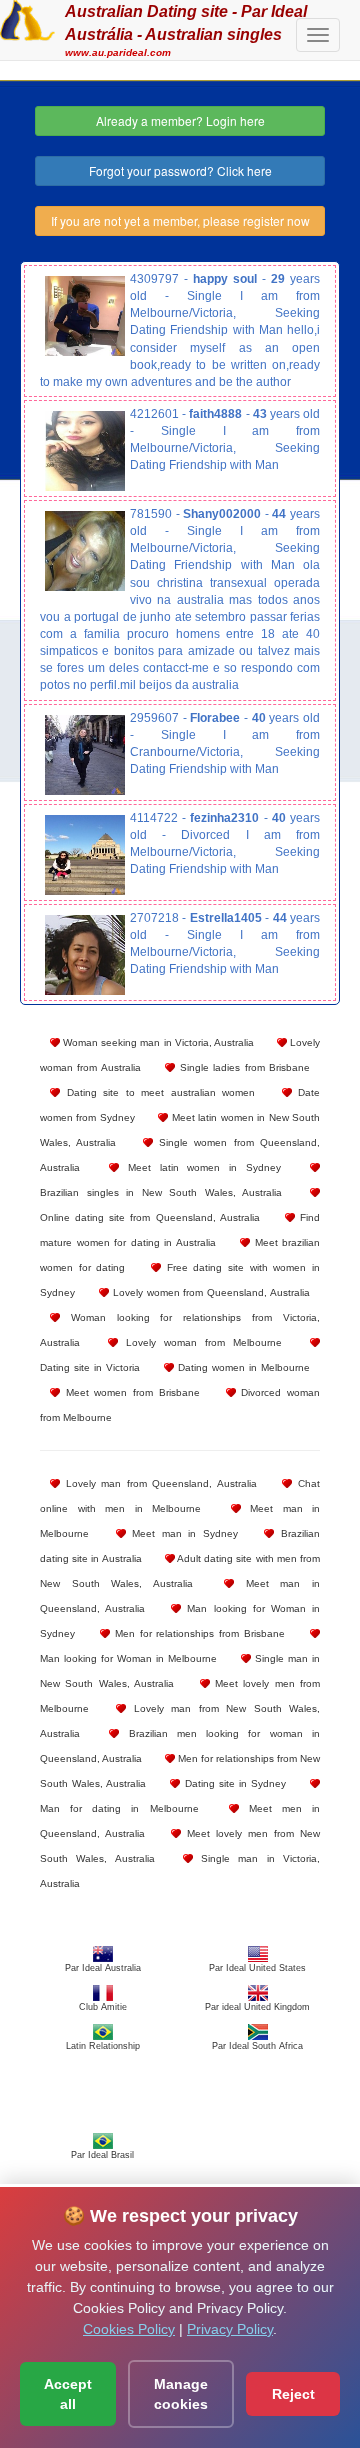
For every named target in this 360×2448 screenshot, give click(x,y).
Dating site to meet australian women (157, 1092)
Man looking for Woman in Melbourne (128, 1658)
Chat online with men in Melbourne (180, 1496)
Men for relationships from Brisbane (197, 1633)
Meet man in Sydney (182, 1533)
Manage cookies (181, 2394)
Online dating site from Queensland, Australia (150, 1217)
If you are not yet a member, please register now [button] (180, 220)
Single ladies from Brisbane (242, 1067)
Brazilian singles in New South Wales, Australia (161, 1192)
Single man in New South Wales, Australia (180, 1671)
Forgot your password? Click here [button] (180, 170)
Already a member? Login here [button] (180, 120)
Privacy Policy (230, 2329)
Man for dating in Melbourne (119, 1808)
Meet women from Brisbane (130, 1392)
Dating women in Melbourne (242, 1367)
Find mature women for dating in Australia (180, 1230)
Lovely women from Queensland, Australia (209, 1292)
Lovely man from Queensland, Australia (158, 1483)
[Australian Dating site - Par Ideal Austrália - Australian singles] (27, 18)
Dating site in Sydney (233, 1783)
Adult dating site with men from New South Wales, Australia (180, 1571)
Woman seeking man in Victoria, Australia (157, 1042)
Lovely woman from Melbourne (200, 1342)
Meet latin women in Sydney (200, 1167)
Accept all (68, 2394)
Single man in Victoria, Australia (180, 1871)
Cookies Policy (129, 2329)
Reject (293, 2394)
